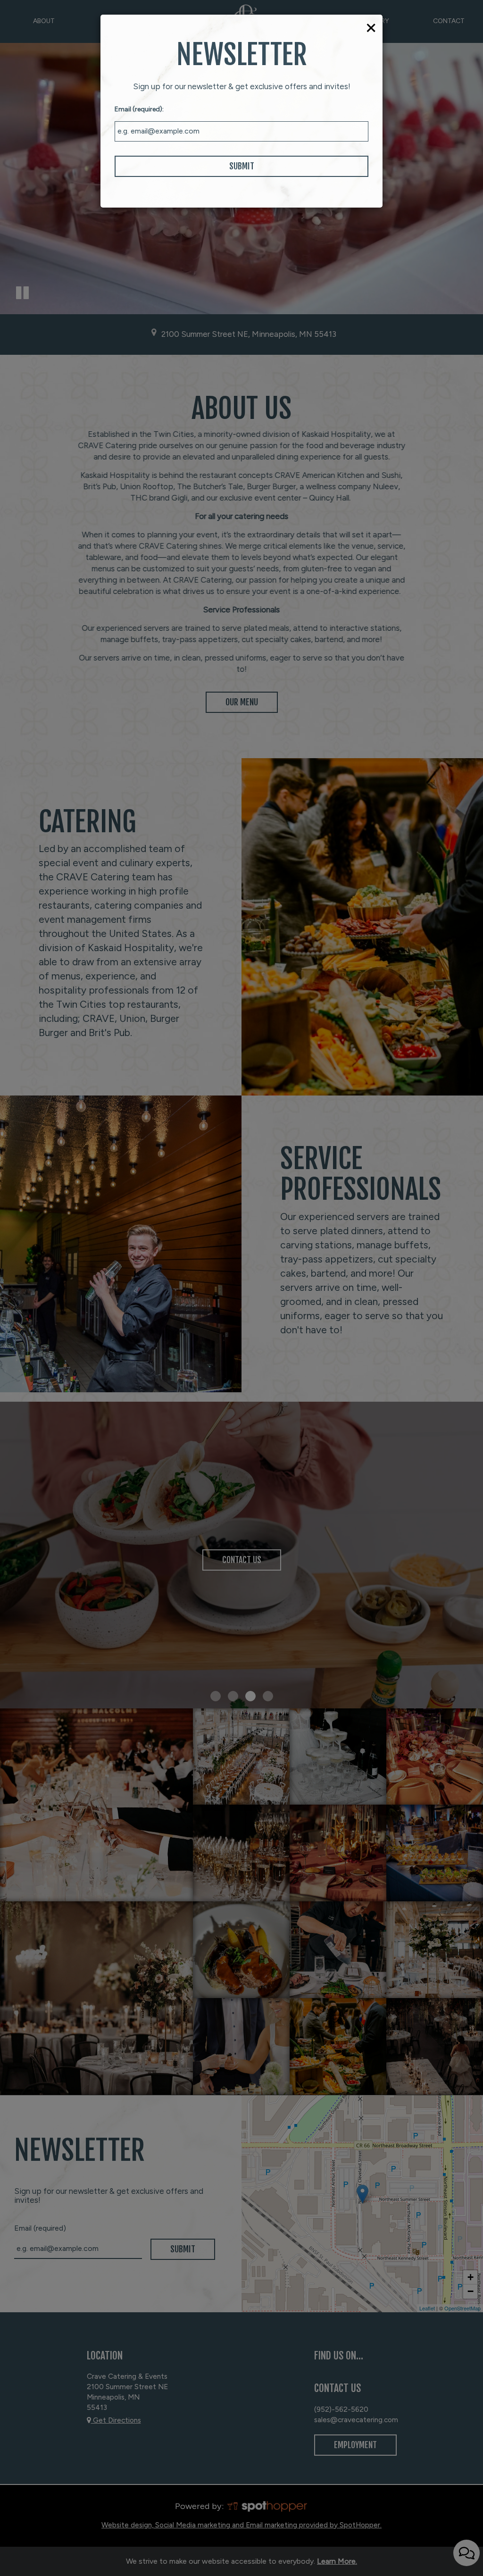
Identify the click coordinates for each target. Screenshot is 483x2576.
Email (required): (139, 109)
